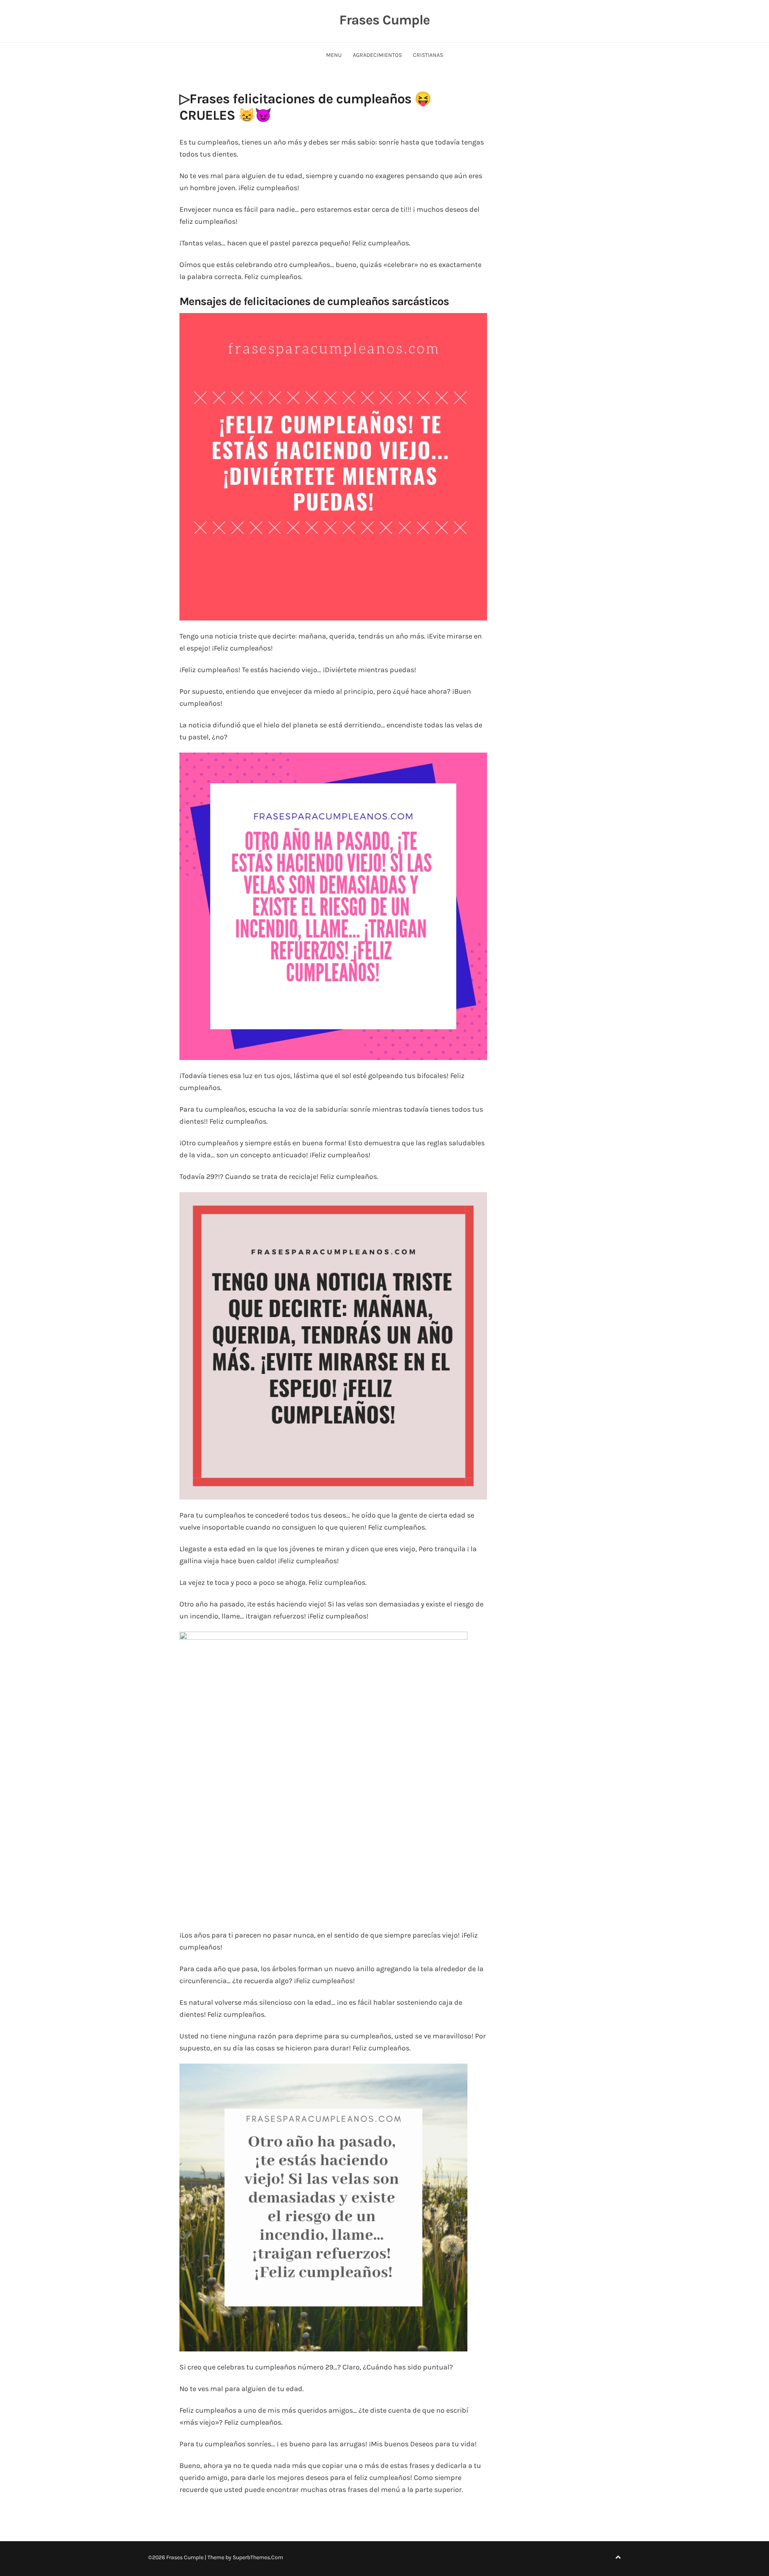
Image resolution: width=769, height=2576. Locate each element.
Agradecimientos (377, 55)
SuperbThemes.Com (258, 2557)
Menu (334, 55)
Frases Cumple (384, 20)
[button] (333, 467)
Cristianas (428, 55)
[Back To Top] (618, 2557)
